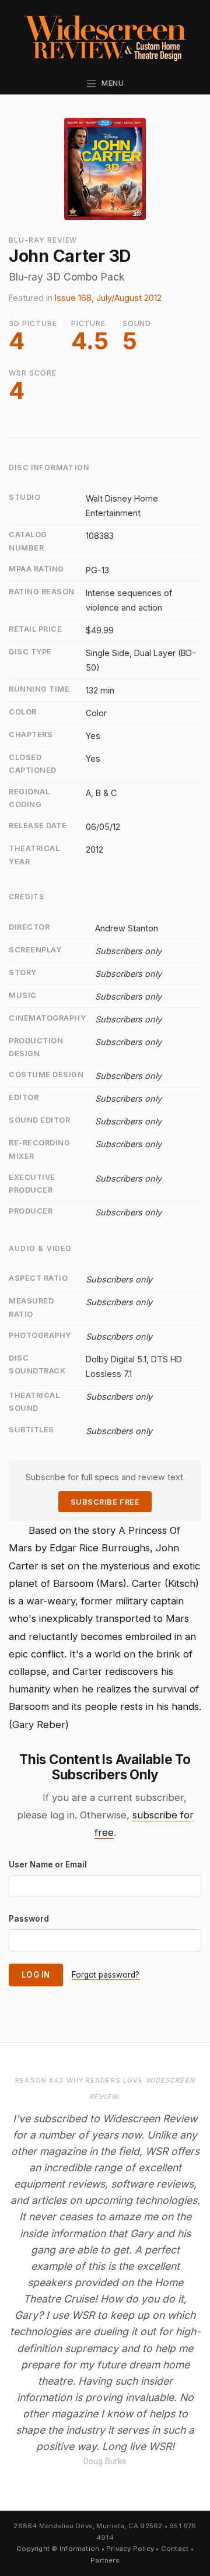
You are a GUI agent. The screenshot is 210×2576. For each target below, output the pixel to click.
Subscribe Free (105, 1502)
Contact (175, 2549)
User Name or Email (48, 1864)
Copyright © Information (58, 2549)
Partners (105, 2560)
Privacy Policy (130, 2549)
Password (29, 1919)
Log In (36, 1975)
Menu (111, 83)
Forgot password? (106, 1975)
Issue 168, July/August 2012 (108, 298)
